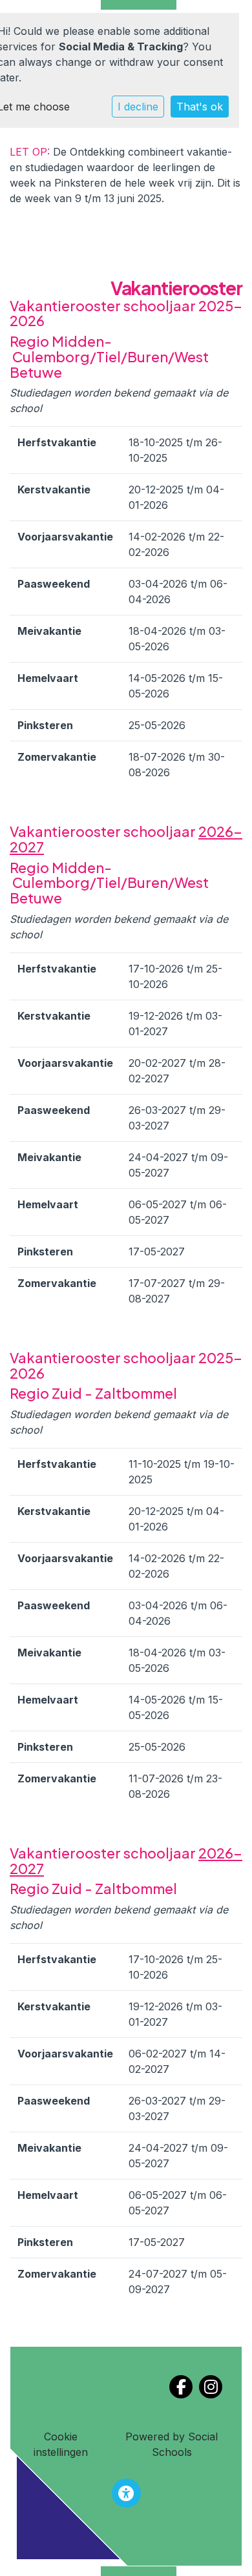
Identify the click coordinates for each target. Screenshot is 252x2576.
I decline (138, 107)
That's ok (200, 107)
